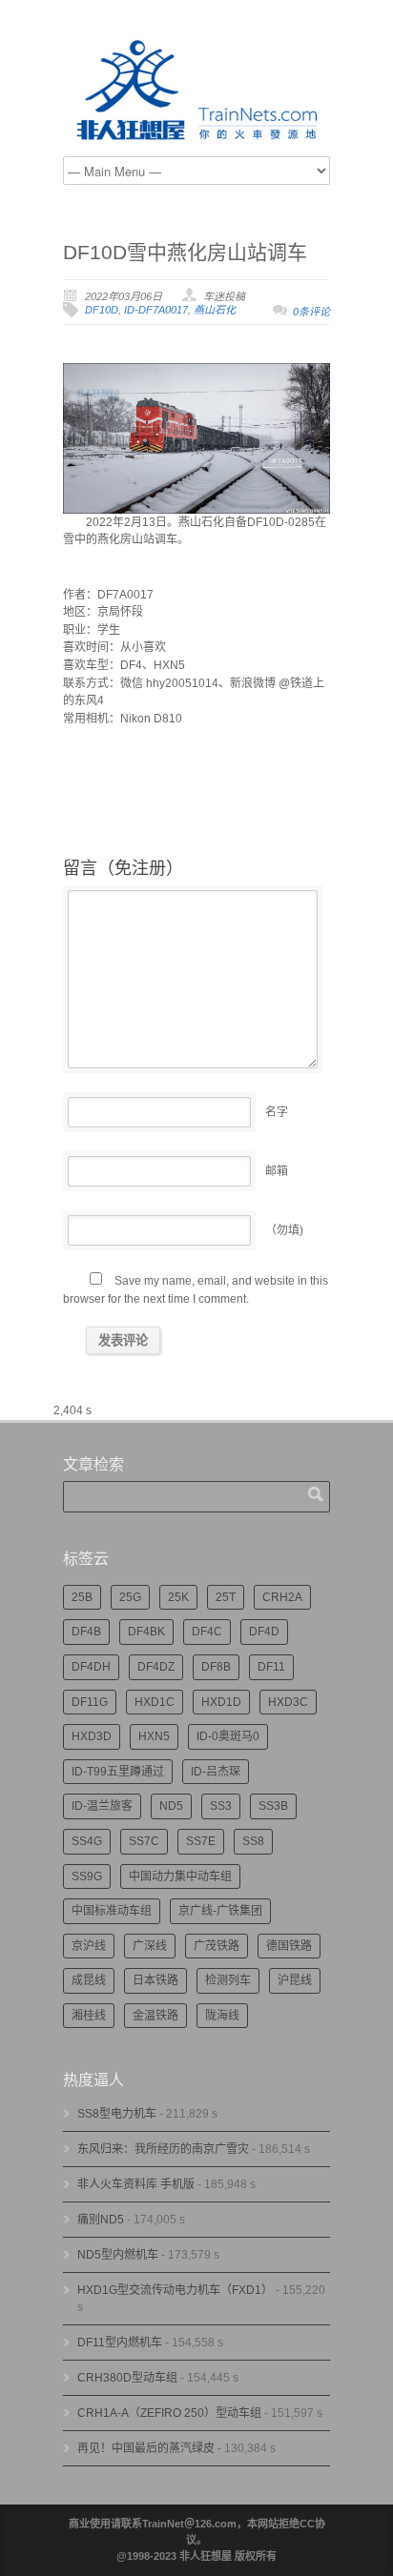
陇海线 (222, 2016)
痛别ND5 (101, 2220)
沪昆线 (295, 1980)
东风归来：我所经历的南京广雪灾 (163, 2149)
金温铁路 (155, 2016)
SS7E (201, 1841)
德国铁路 (289, 1946)
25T (226, 1597)
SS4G (87, 1841)
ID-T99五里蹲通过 (118, 1772)
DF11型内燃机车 (120, 2343)
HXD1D (221, 1702)
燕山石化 (215, 310)
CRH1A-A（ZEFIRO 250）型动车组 (169, 2413)
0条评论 (311, 312)
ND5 (171, 1806)
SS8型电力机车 (117, 2114)
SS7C (144, 1841)
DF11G (90, 1702)
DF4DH (91, 1667)
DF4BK (146, 1632)
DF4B (86, 1632)
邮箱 (277, 1171)
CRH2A (282, 1597)
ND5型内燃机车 (118, 2255)
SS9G (87, 1876)
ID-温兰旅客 (102, 1806)
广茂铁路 (217, 1946)
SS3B (273, 1806)
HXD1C (155, 1702)
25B (82, 1597)
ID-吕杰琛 (216, 1772)
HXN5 (154, 1736)
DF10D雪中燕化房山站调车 (185, 252)
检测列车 (228, 1980)
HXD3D (92, 1736)
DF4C (207, 1632)
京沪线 (89, 1946)
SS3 (221, 1806)
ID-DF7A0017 (156, 310)
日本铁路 (155, 1980)
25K (178, 1597)
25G (130, 1597)
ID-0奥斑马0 (228, 1736)
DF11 (271, 1667)
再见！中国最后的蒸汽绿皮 (146, 2448)
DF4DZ (156, 1667)
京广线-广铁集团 (220, 1911)
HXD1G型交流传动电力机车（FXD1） (175, 2290)
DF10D (102, 310)
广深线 (150, 1946)
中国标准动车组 (112, 1911)
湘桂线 (89, 2016)
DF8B (216, 1667)
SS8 (253, 1841)
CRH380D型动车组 (127, 2378)
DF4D (264, 1632)
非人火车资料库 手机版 (136, 2184)
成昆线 (89, 1980)
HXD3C (288, 1702)
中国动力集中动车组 (180, 1876)
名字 (277, 1112)
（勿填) (284, 1230)
